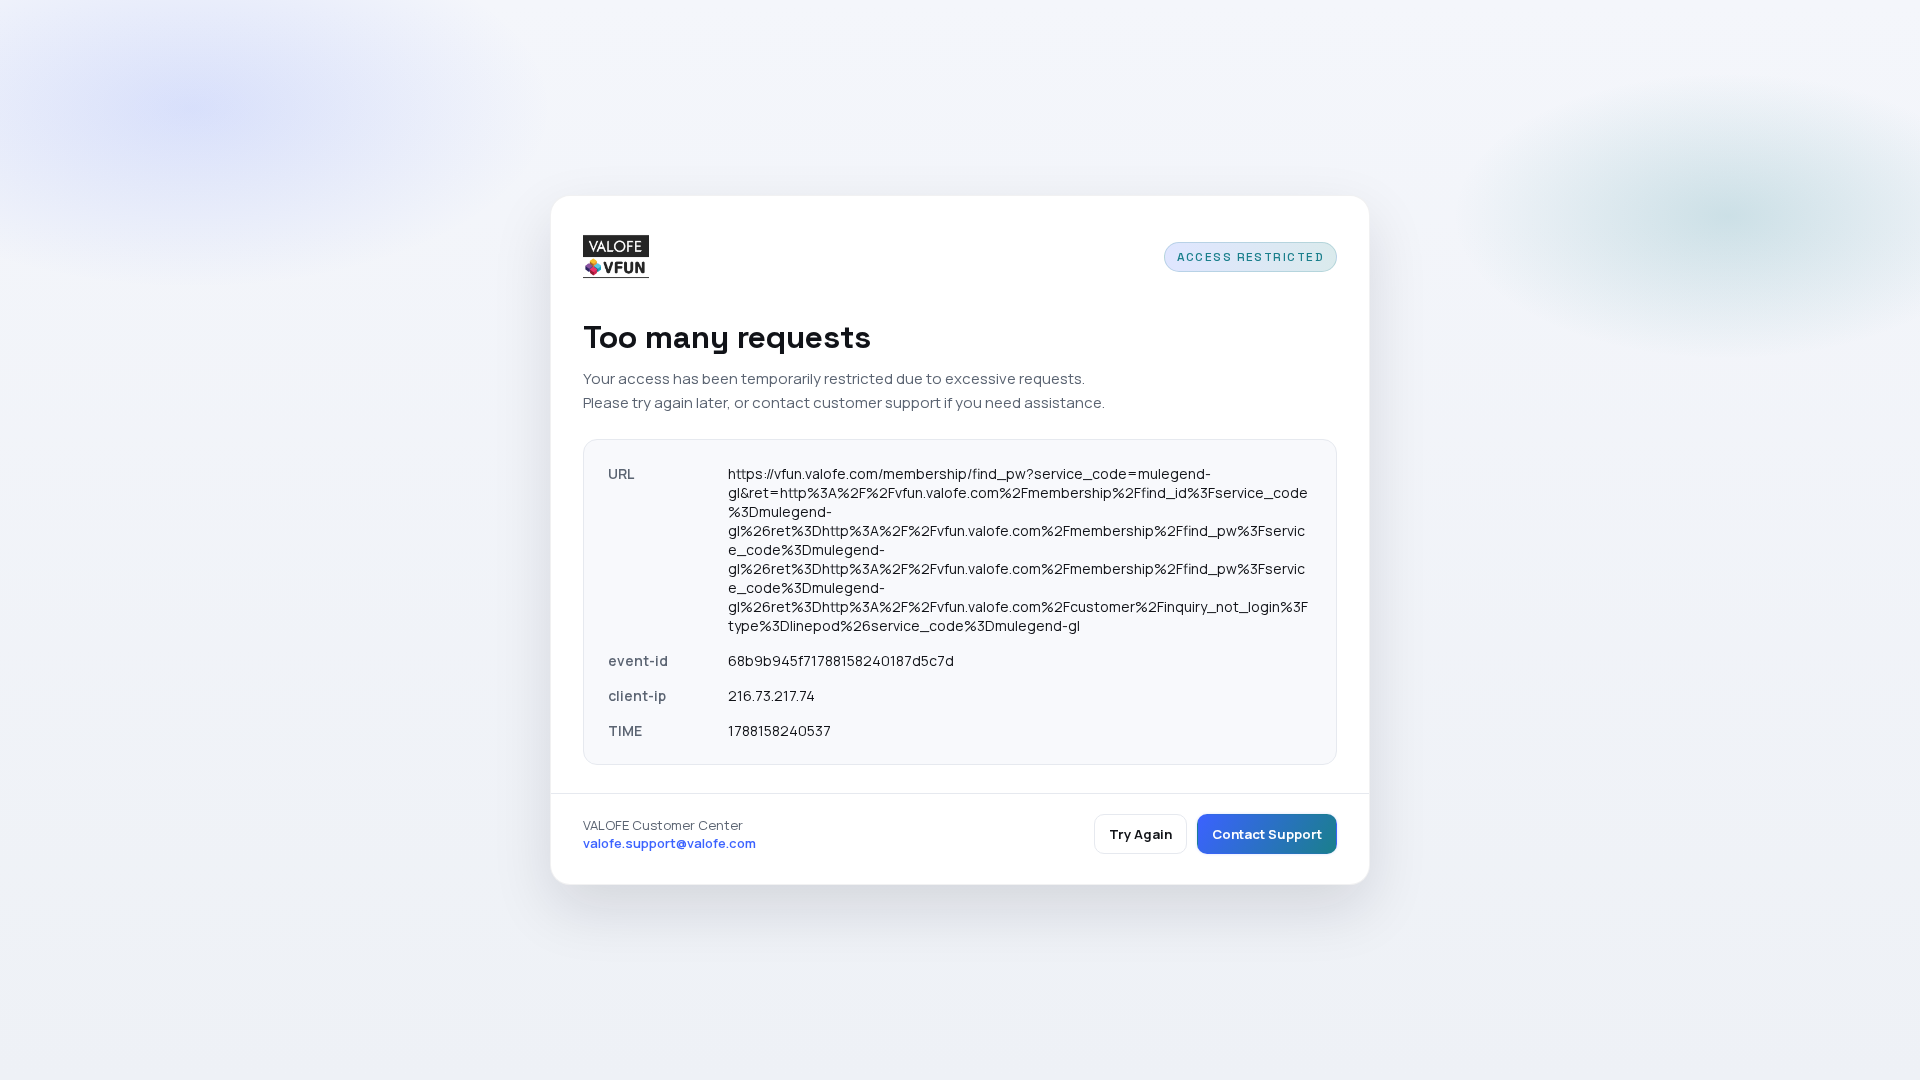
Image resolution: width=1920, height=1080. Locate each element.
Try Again (1140, 834)
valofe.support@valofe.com (669, 843)
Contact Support (1267, 834)
